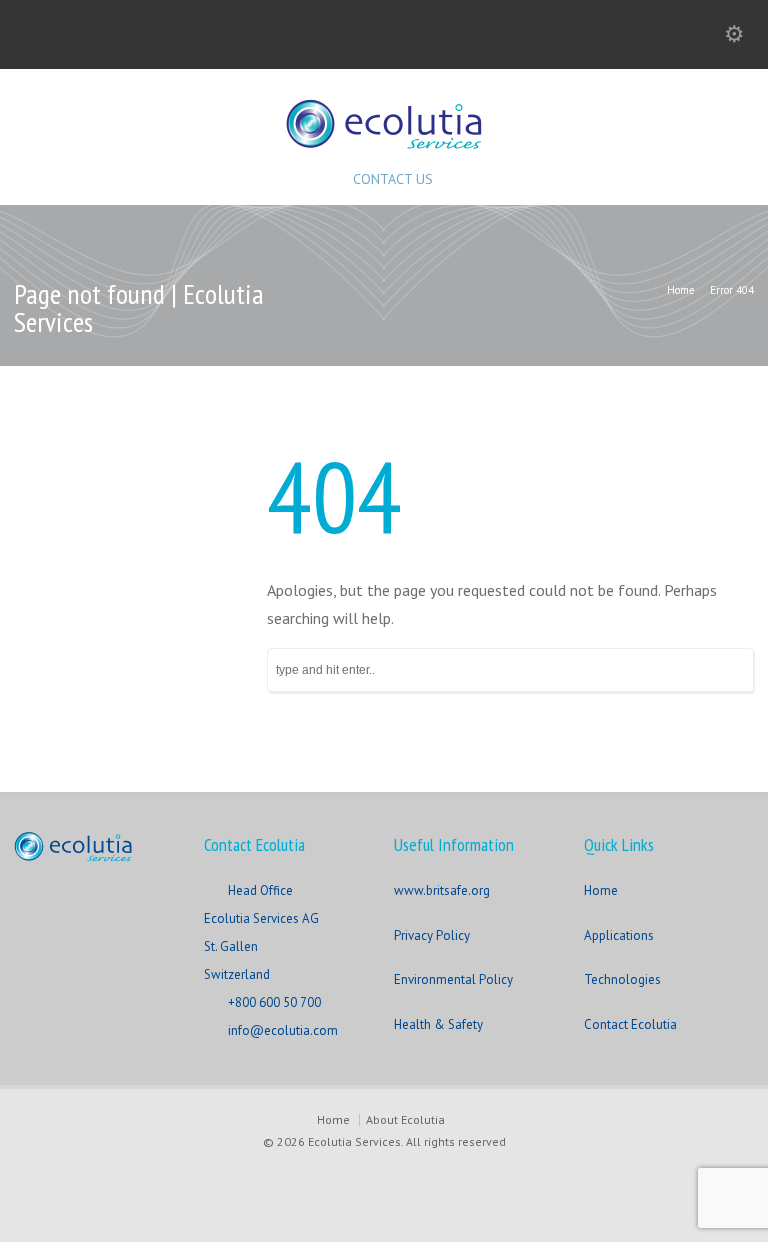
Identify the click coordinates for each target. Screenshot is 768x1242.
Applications (619, 935)
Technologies (622, 979)
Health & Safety (438, 1024)
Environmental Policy (453, 979)
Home (601, 890)
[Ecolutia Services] (384, 143)
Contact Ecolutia (630, 1024)
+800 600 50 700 (274, 1002)
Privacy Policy (432, 935)
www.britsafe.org (442, 890)
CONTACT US (393, 179)
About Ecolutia (405, 1119)
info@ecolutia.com (283, 1030)
